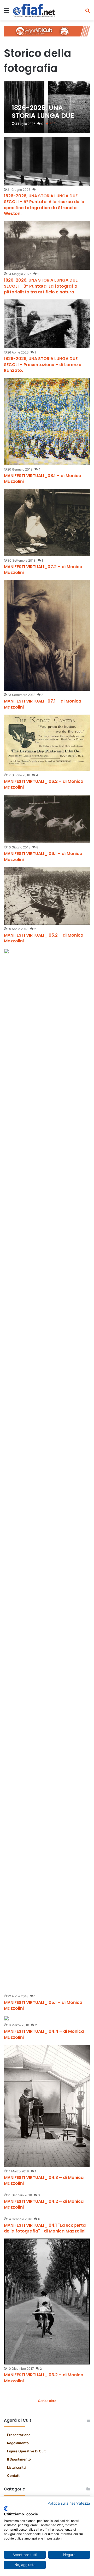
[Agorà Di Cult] (47, 31)
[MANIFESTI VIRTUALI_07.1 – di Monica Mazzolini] (47, 635)
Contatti (14, 2475)
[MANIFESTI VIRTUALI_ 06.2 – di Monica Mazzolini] (47, 743)
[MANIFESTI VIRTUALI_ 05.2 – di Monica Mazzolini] (47, 896)
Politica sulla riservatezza (69, 2503)
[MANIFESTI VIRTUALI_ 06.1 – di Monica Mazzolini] (47, 819)
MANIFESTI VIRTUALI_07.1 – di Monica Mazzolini (43, 704)
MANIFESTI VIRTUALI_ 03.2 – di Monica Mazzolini (44, 2378)
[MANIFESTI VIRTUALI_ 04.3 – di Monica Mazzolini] (47, 2106)
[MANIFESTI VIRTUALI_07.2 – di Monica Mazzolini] (47, 522)
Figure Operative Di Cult (26, 2451)
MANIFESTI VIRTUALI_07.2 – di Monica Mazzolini (43, 570)
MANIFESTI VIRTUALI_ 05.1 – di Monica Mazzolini (43, 2005)
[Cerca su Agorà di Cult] (87, 12)
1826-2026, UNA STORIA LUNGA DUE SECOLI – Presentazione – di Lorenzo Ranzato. (43, 365)
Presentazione (19, 2435)
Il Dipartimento (19, 2459)
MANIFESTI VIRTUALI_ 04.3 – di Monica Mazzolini (44, 2180)
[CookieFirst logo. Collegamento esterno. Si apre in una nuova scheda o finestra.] (6, 2509)
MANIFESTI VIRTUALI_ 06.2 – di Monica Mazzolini (44, 784)
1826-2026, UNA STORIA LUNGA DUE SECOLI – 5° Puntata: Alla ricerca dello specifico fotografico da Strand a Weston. (44, 205)
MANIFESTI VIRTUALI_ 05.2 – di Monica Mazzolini (44, 938)
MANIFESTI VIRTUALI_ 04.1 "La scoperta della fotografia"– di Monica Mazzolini (45, 2228)
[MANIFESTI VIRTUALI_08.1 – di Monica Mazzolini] (47, 421)
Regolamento (18, 2443)
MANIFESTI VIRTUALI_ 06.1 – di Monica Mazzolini (43, 856)
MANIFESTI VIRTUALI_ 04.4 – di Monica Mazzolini (44, 2034)
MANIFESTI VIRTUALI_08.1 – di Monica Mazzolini (43, 479)
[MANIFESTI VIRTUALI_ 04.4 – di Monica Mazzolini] (7, 2018)
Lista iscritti (16, 2467)
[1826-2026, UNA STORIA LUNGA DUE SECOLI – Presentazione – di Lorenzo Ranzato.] (47, 324)
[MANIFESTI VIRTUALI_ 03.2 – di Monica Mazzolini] (47, 2301)
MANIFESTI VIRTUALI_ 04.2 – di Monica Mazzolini (44, 2204)
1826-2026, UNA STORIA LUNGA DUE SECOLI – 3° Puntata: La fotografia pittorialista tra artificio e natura (41, 286)
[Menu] (7, 12)
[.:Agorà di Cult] (34, 10)
